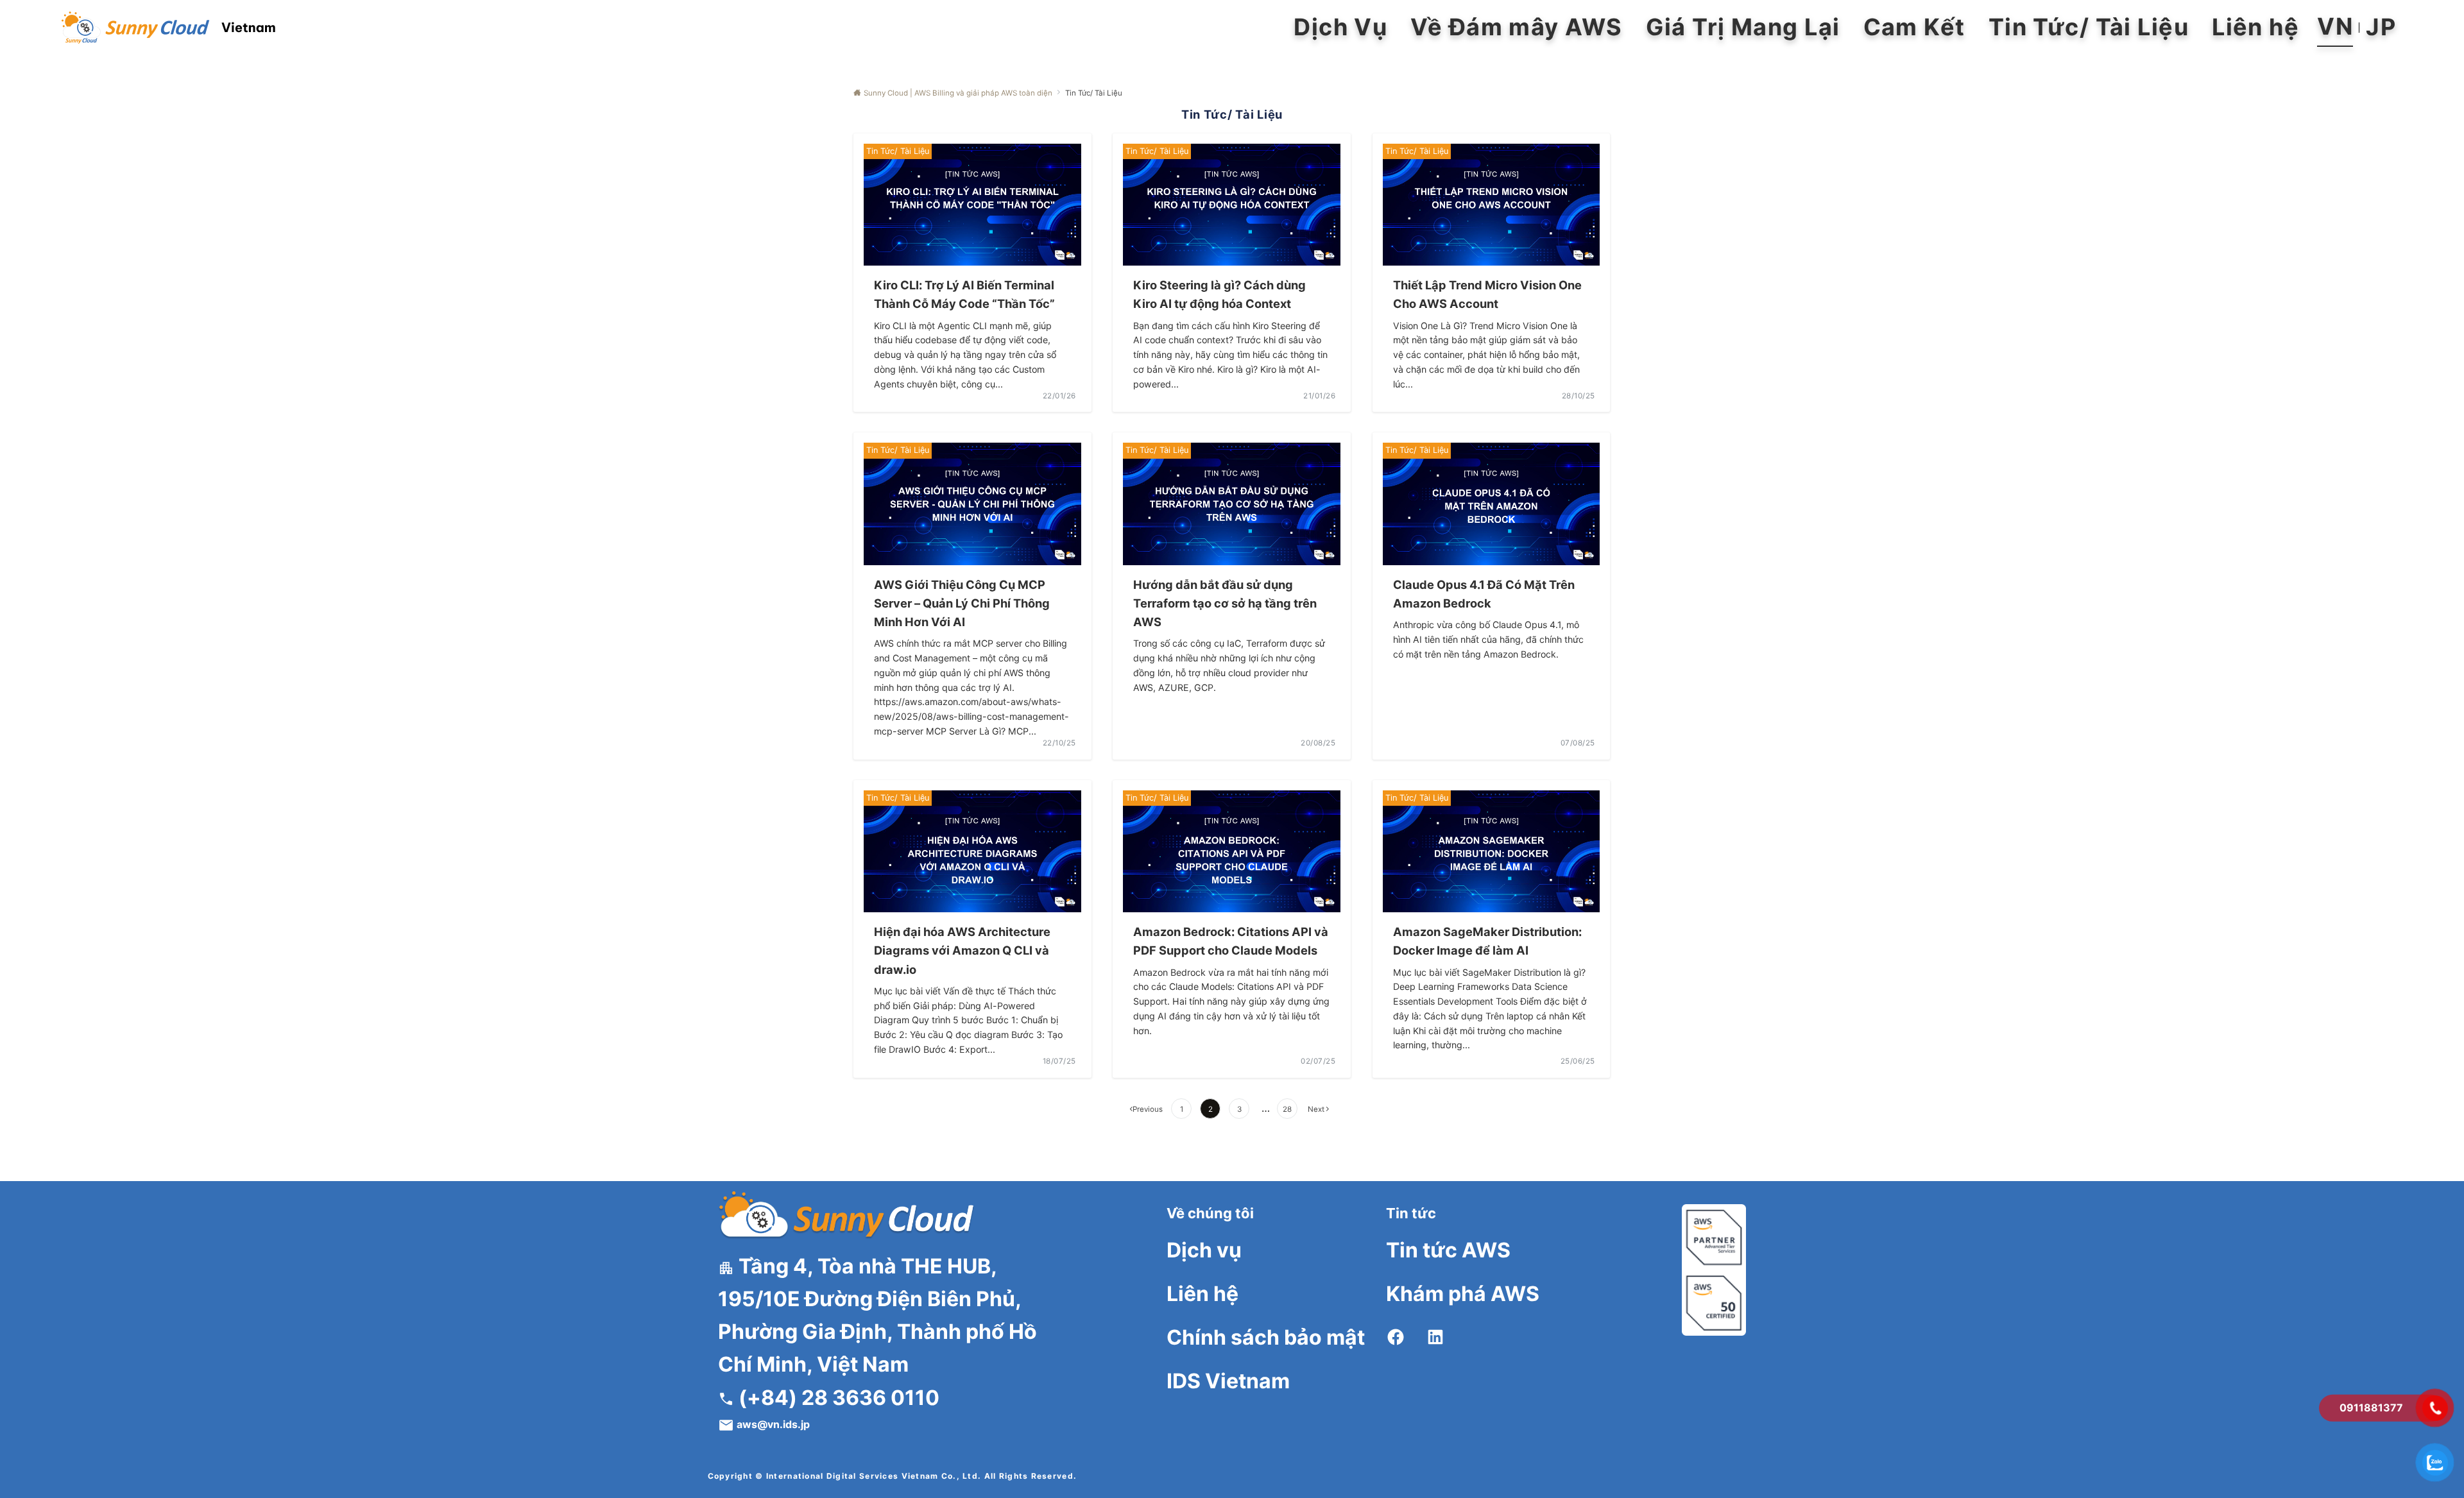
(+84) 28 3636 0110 (837, 1398)
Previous (1148, 1109)
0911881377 (2371, 1408)
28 (1287, 1109)
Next (1316, 1109)
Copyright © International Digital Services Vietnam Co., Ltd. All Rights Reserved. (893, 1476)
